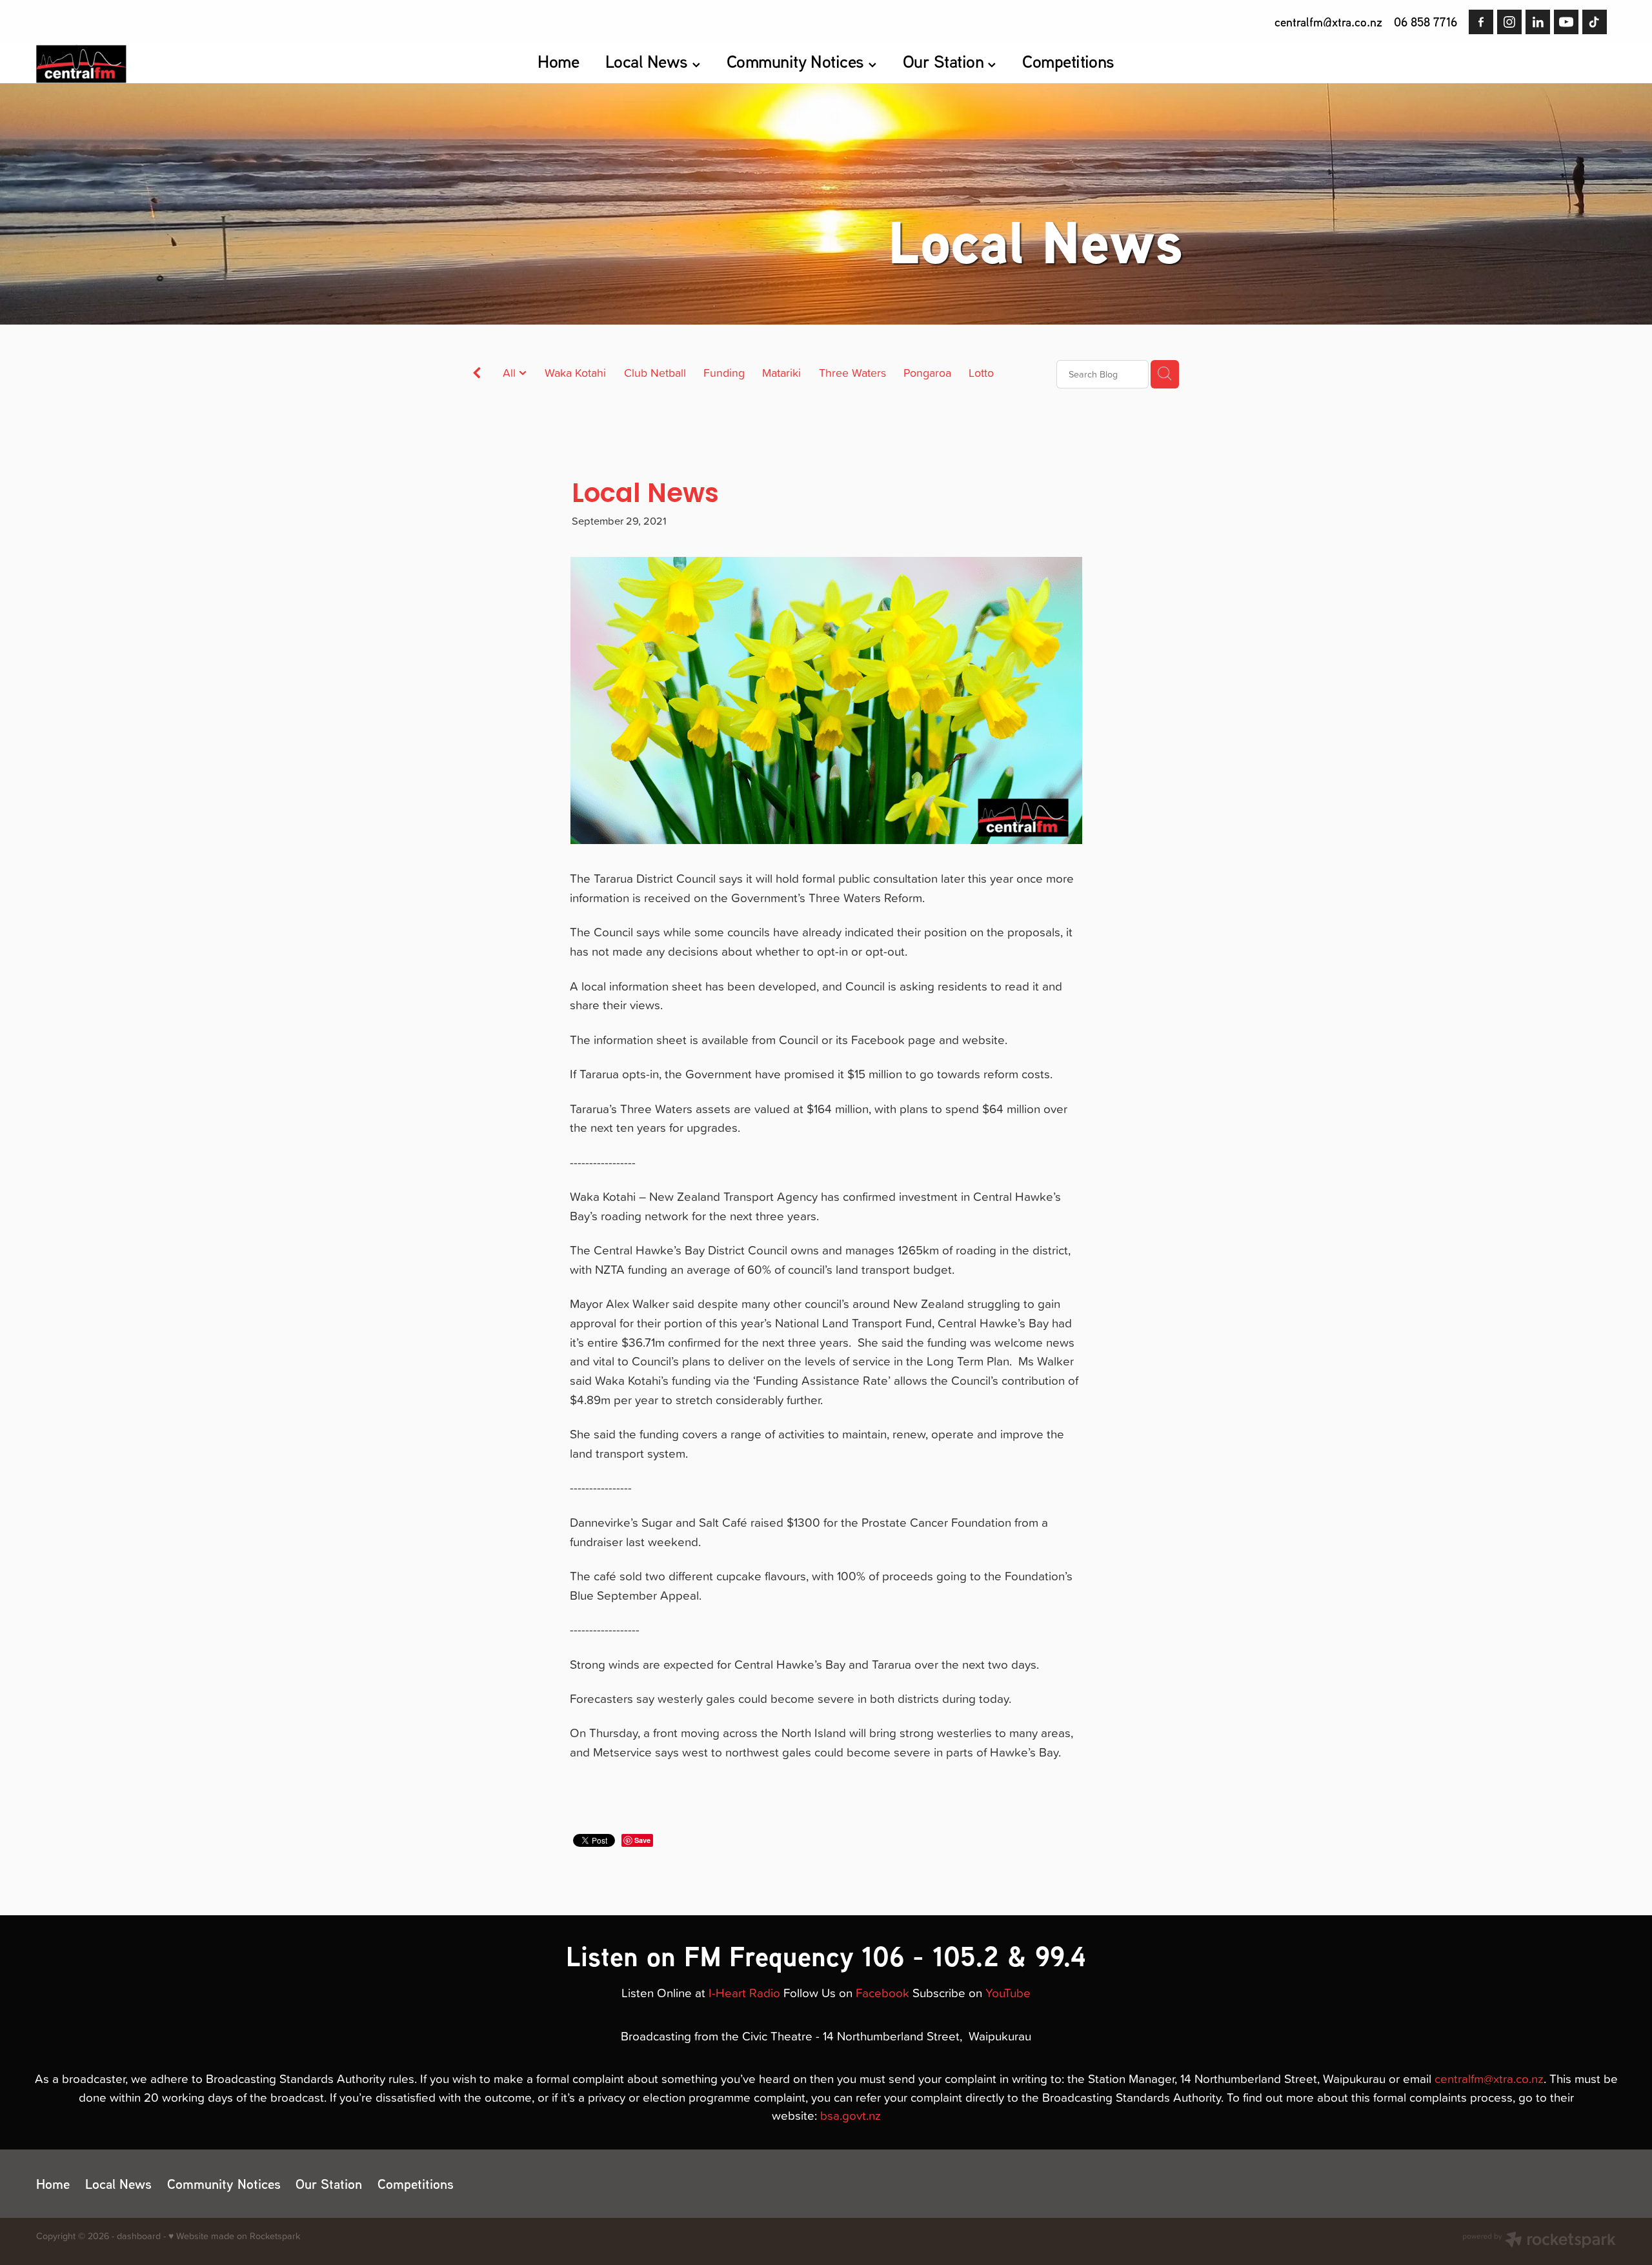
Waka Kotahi (575, 373)
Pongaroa (927, 373)
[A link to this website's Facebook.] (1481, 22)
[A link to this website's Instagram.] (1509, 22)
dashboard (139, 2236)
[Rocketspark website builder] (1539, 2241)
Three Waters (852, 373)
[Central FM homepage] (194, 64)
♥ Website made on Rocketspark (234, 2236)
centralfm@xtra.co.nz (1328, 22)
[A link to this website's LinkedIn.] (1538, 22)
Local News (649, 61)
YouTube (1008, 1992)
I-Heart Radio (744, 1992)
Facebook (882, 1992)
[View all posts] (477, 375)
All (511, 373)
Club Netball (655, 373)
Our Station (945, 61)
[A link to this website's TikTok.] (1595, 22)
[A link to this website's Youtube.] (1566, 22)
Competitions (1068, 61)
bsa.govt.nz (851, 2115)
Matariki (781, 373)
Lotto (981, 373)
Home (558, 61)
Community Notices (798, 61)
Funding (724, 373)
